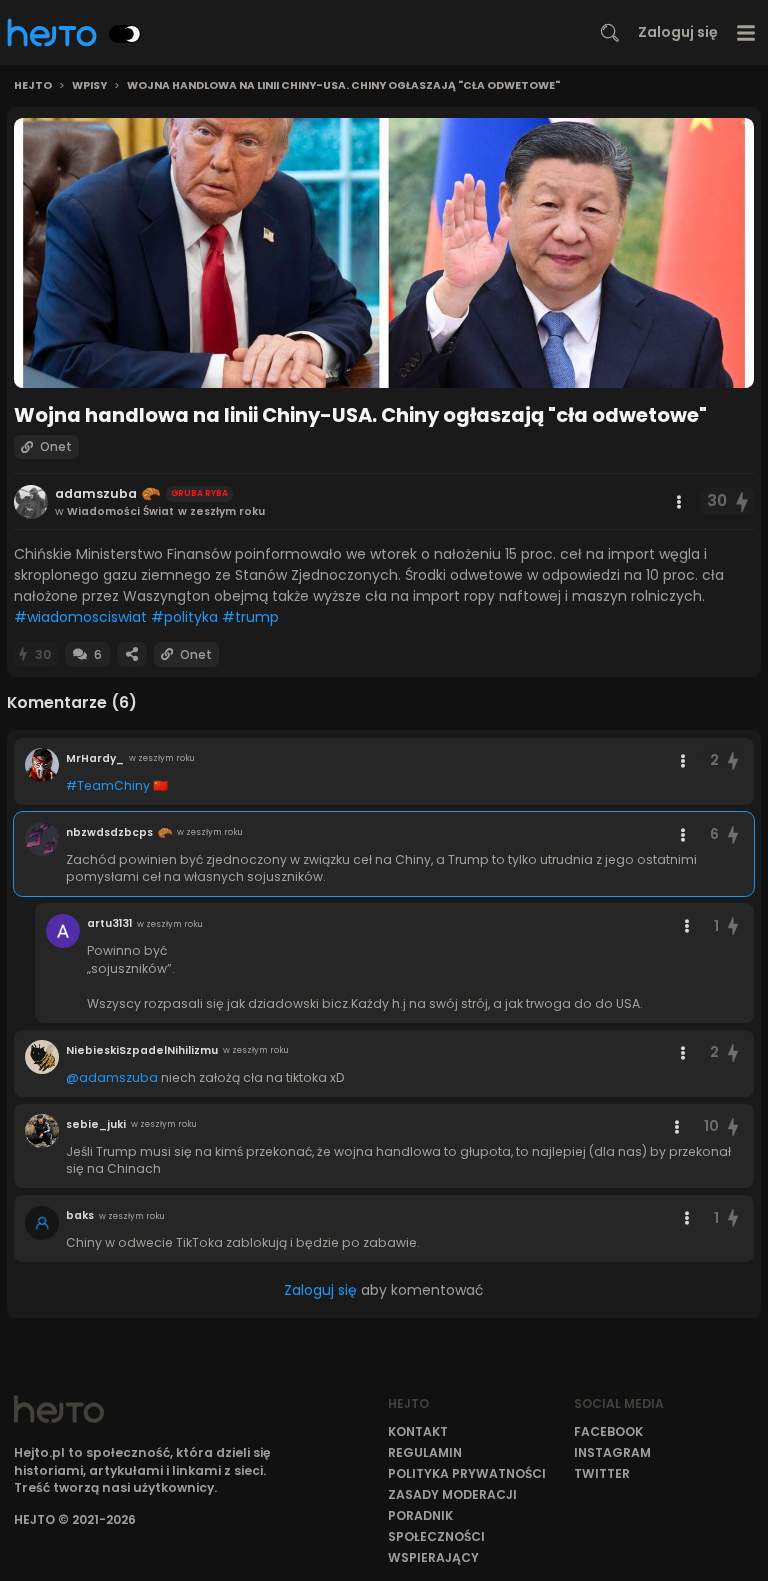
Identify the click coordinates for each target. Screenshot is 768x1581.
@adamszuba (112, 1077)
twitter (602, 1473)
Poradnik (420, 1515)
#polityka (184, 617)
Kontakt (418, 1431)
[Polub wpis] (743, 501)
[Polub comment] (733, 760)
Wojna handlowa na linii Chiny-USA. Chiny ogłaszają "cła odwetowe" (343, 86)
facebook (608, 1431)
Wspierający (433, 1557)
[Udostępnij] (132, 654)
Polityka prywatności (467, 1473)
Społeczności (436, 1536)
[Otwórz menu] (746, 32)
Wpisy (89, 86)
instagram (612, 1452)
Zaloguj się (678, 32)
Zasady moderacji (452, 1494)
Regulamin (425, 1452)
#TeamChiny (108, 785)
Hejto (33, 86)
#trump (250, 617)
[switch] (125, 34)
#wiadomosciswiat (80, 617)
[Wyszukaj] (610, 33)
